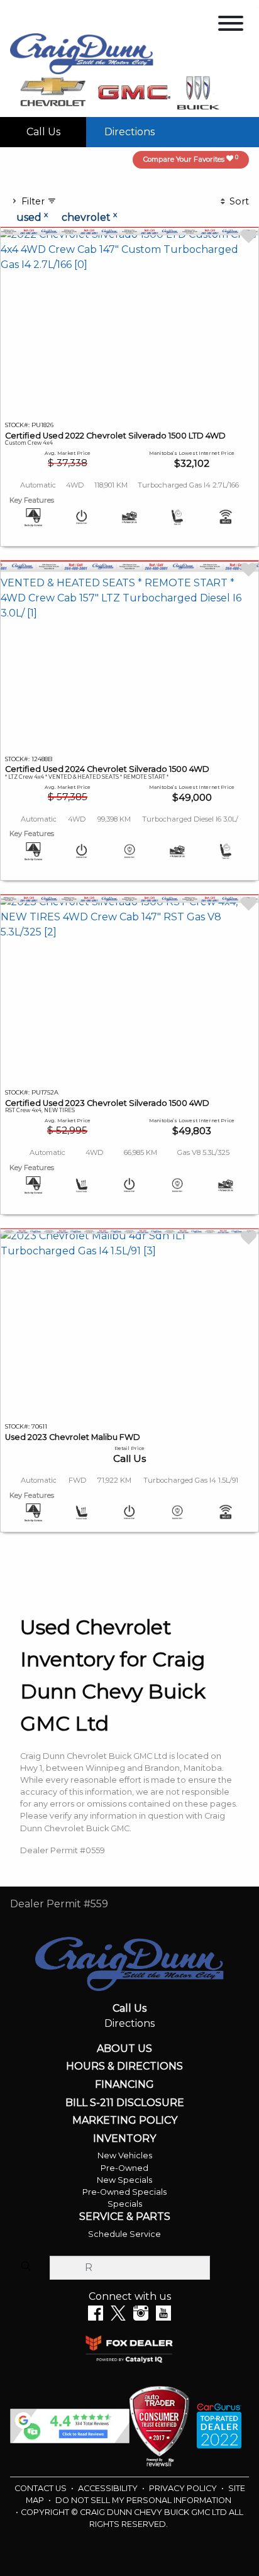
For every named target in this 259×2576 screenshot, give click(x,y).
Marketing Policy (125, 2121)
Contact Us (41, 2488)
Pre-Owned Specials (124, 2192)
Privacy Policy (184, 2488)
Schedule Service (124, 2234)
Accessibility (109, 2488)
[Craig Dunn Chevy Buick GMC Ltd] (82, 53)
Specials (125, 2204)
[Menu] (231, 25)
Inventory (124, 2139)
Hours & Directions (124, 2066)
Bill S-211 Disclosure (125, 2103)
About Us (124, 2049)
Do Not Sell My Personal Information (143, 2500)
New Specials (124, 2180)
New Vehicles (125, 2155)
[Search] (26, 2267)
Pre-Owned (124, 2168)
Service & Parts (125, 2217)
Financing (124, 2085)
